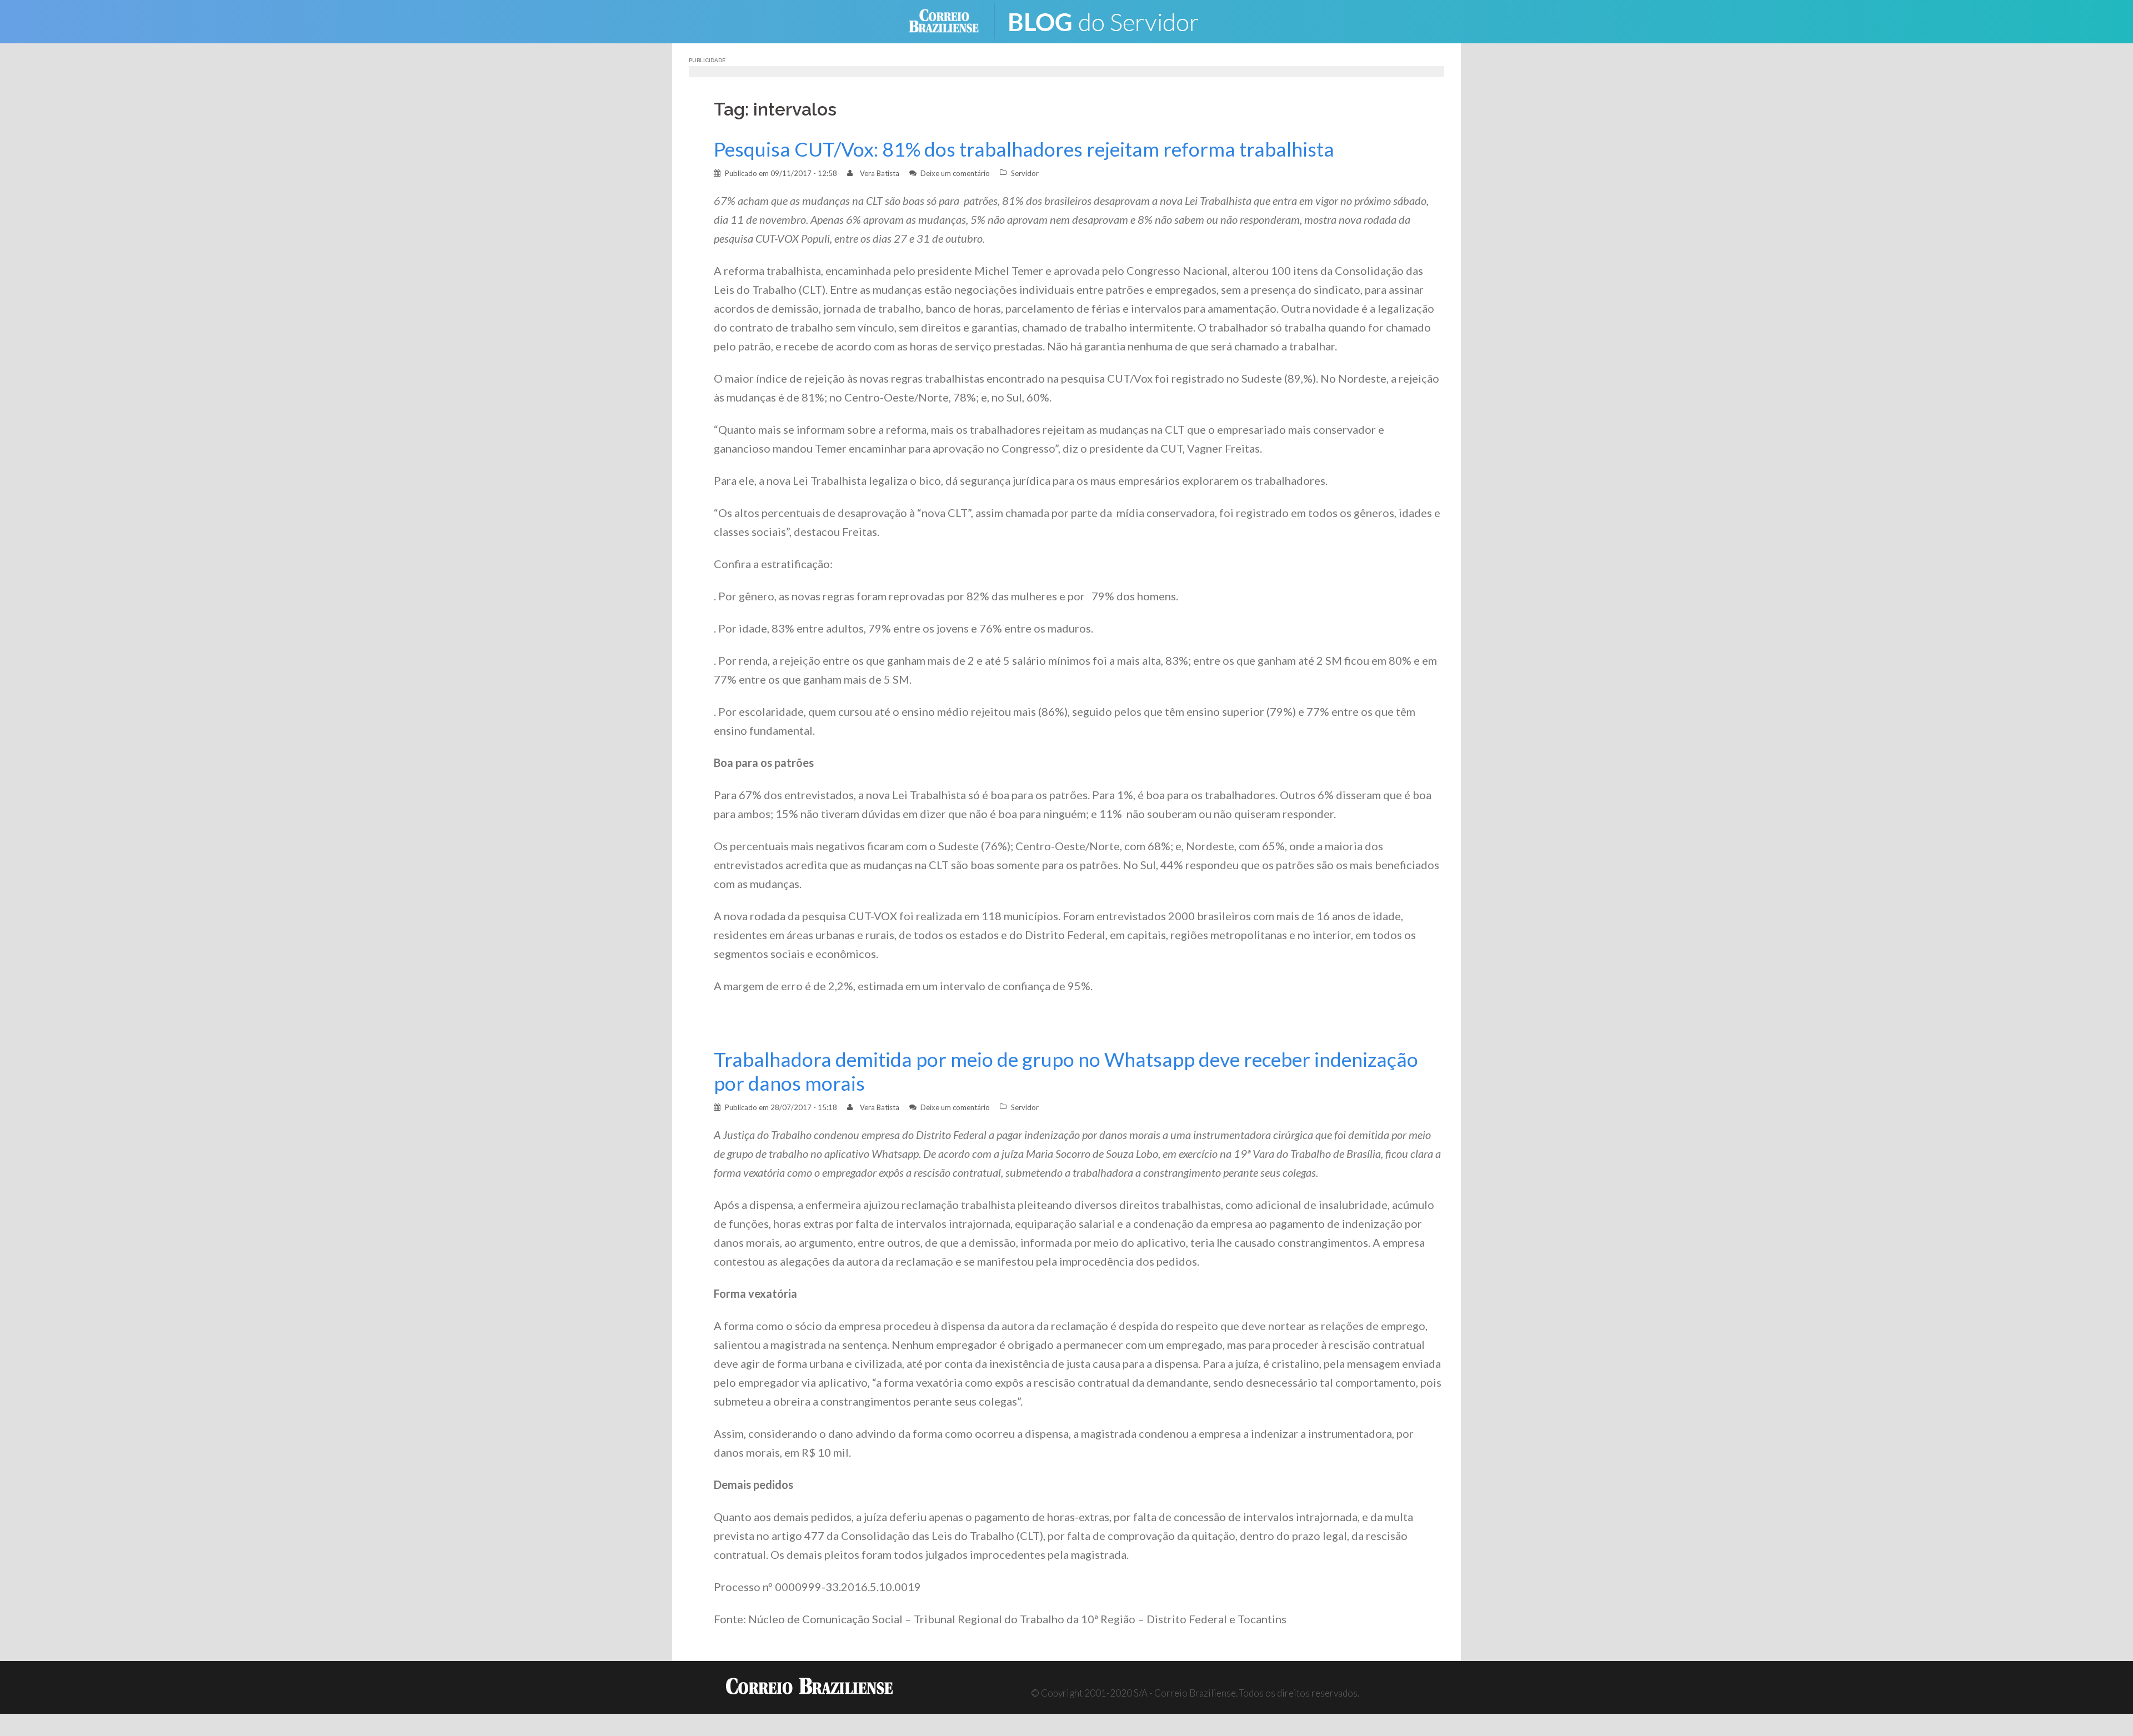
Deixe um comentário (955, 173)
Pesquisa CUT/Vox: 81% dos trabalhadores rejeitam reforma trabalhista (1024, 149)
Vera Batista (880, 173)
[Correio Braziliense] (952, 20)
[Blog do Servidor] (1111, 20)
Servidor (1025, 173)
